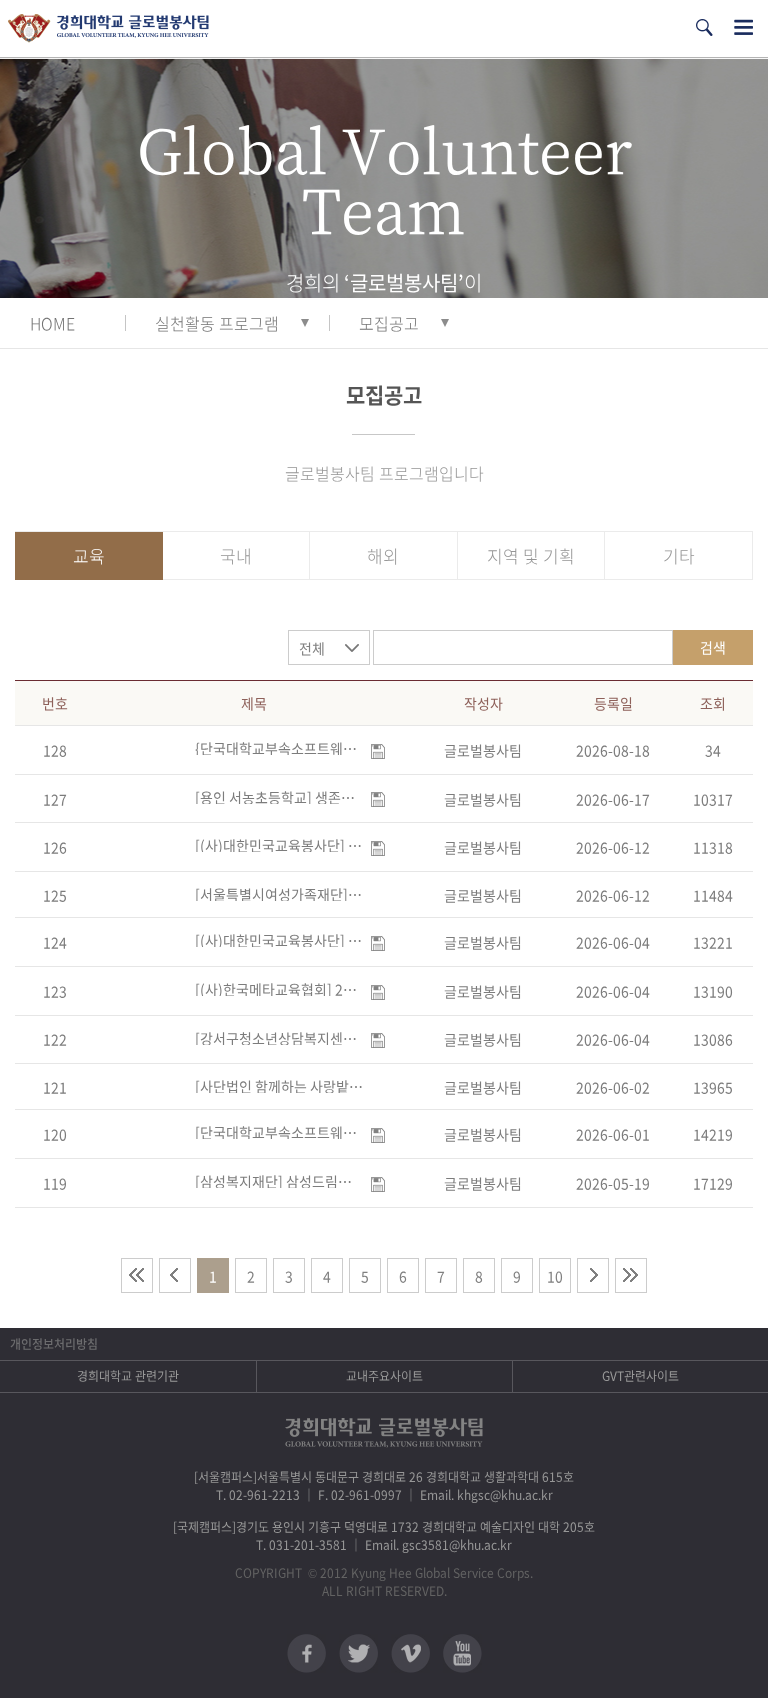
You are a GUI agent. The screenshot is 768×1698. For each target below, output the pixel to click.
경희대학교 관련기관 (128, 1376)
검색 (713, 647)
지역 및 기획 (531, 555)
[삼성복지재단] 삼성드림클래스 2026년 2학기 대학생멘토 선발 (279, 1181)
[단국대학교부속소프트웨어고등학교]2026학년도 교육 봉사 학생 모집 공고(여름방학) (279, 1132)
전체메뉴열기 (743, 27)
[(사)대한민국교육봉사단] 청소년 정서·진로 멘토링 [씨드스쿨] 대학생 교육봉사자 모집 (279, 940)
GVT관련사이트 (640, 1376)
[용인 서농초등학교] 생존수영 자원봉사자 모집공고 (279, 797)
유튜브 (462, 1653)
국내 (236, 555)
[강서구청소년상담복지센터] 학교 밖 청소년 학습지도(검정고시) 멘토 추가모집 (279, 1038)
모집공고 (389, 323)
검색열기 (704, 27)
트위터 (358, 1653)
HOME (52, 323)
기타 (679, 555)
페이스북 (306, 1653)
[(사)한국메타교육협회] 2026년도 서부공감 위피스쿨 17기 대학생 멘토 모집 (279, 989)
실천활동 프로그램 (217, 323)
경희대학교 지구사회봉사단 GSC (108, 28)
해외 (383, 555)
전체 (312, 648)
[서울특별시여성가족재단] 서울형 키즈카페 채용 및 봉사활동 (279, 894)
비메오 (410, 1653)
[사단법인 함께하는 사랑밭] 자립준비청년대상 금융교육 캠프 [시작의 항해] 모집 (279, 1086)
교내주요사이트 (384, 1376)
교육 (89, 555)
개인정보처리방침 (54, 1344)
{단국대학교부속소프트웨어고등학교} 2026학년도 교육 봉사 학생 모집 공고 (279, 748)
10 (555, 1276)
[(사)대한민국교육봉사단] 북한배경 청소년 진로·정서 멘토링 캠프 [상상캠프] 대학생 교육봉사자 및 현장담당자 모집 (279, 845)
